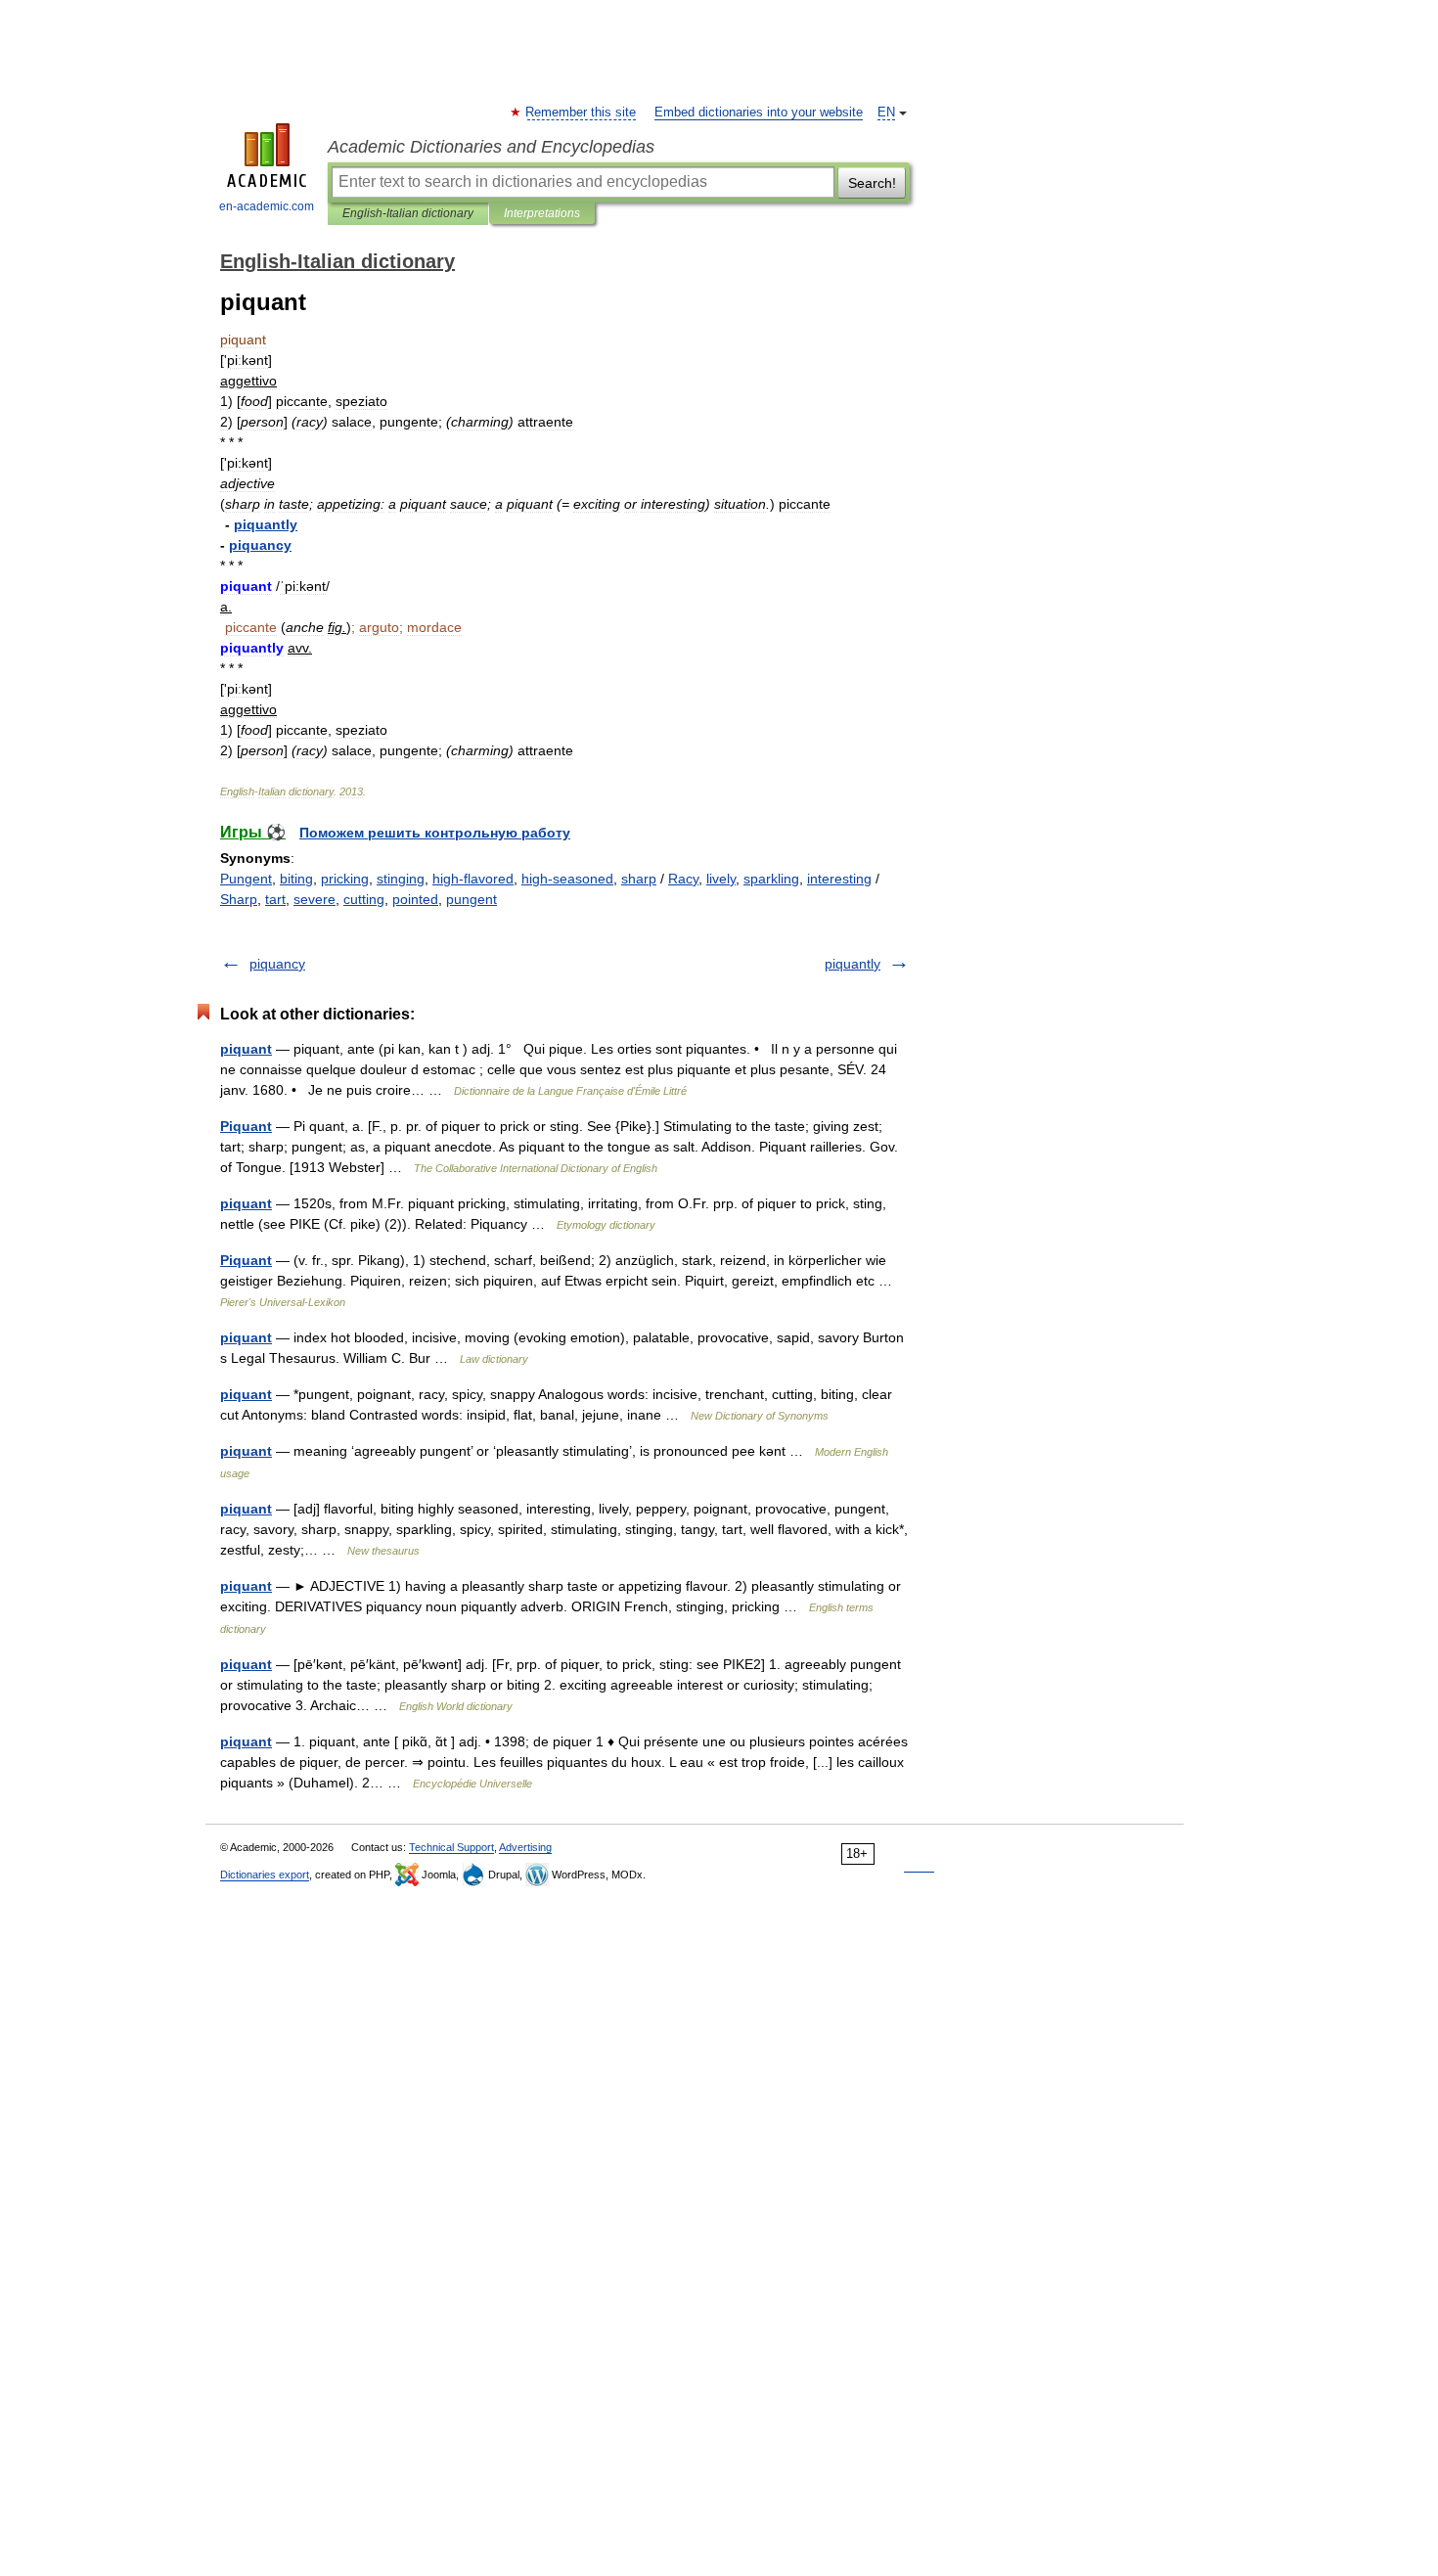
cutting (364, 899)
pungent (472, 899)
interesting (839, 879)
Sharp (239, 899)
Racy (683, 879)
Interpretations (542, 213)
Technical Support (451, 1847)
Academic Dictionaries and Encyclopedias (491, 147)
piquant (246, 1049)
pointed (415, 899)
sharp (639, 879)
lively (721, 879)
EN (886, 113)
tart (275, 899)
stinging (401, 879)
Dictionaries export (265, 1875)
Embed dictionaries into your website (759, 113)
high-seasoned (567, 879)
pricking (345, 879)
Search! (872, 183)
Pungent (246, 879)
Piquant (246, 1126)
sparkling (771, 879)
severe (315, 899)
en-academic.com (267, 206)
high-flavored (473, 879)
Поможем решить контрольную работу (435, 833)
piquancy (277, 964)
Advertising (525, 1847)
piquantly (853, 964)
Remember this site (582, 113)
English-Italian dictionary (408, 213)
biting (296, 879)
